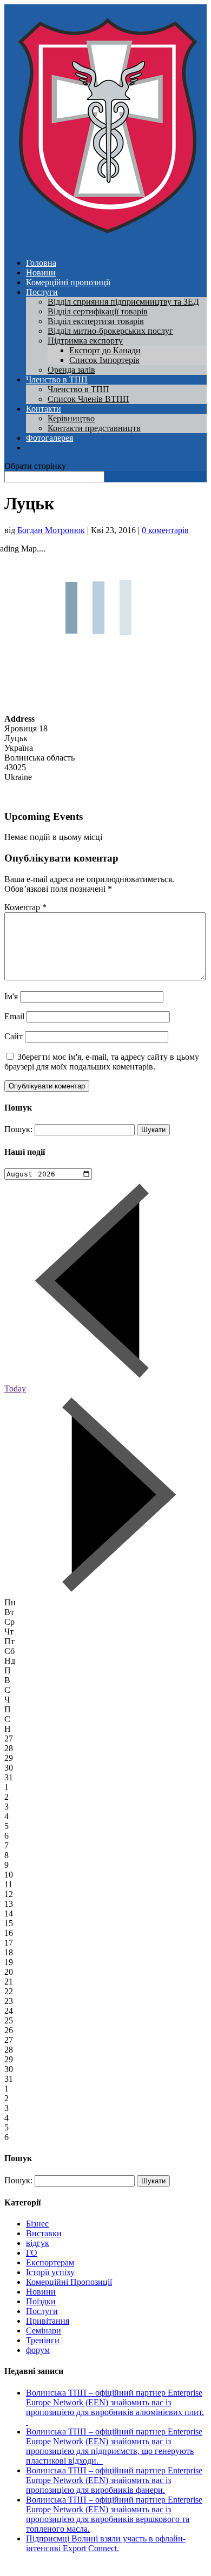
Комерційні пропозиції (68, 282)
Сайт (14, 1036)
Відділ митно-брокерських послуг (110, 331)
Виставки (44, 2233)
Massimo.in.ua (94, 2567)
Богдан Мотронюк (51, 530)
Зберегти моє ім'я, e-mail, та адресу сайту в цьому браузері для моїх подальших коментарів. (102, 1062)
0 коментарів (165, 530)
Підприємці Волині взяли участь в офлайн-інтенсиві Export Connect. (106, 2543)
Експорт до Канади (105, 350)
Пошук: (18, 1129)
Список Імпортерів (104, 360)
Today (15, 1388)
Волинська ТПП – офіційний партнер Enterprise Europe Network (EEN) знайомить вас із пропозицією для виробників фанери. (114, 2480)
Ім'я (11, 996)
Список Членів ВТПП (88, 399)
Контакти (44, 409)
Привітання (48, 2321)
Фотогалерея (50, 438)
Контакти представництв (94, 428)
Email (14, 1016)
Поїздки (41, 2301)
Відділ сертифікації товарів (98, 311)
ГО (32, 2253)
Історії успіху (50, 2272)
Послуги (42, 292)
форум (38, 2350)
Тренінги (43, 2340)
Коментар (25, 907)
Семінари (44, 2330)
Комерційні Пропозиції (69, 2282)
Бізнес (37, 2224)
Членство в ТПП (57, 379)
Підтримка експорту (85, 341)
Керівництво (71, 418)
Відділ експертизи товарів (96, 321)
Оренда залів (71, 370)
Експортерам (50, 2262)
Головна (41, 263)
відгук (38, 2243)
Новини (41, 273)
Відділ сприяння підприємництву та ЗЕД (123, 302)
